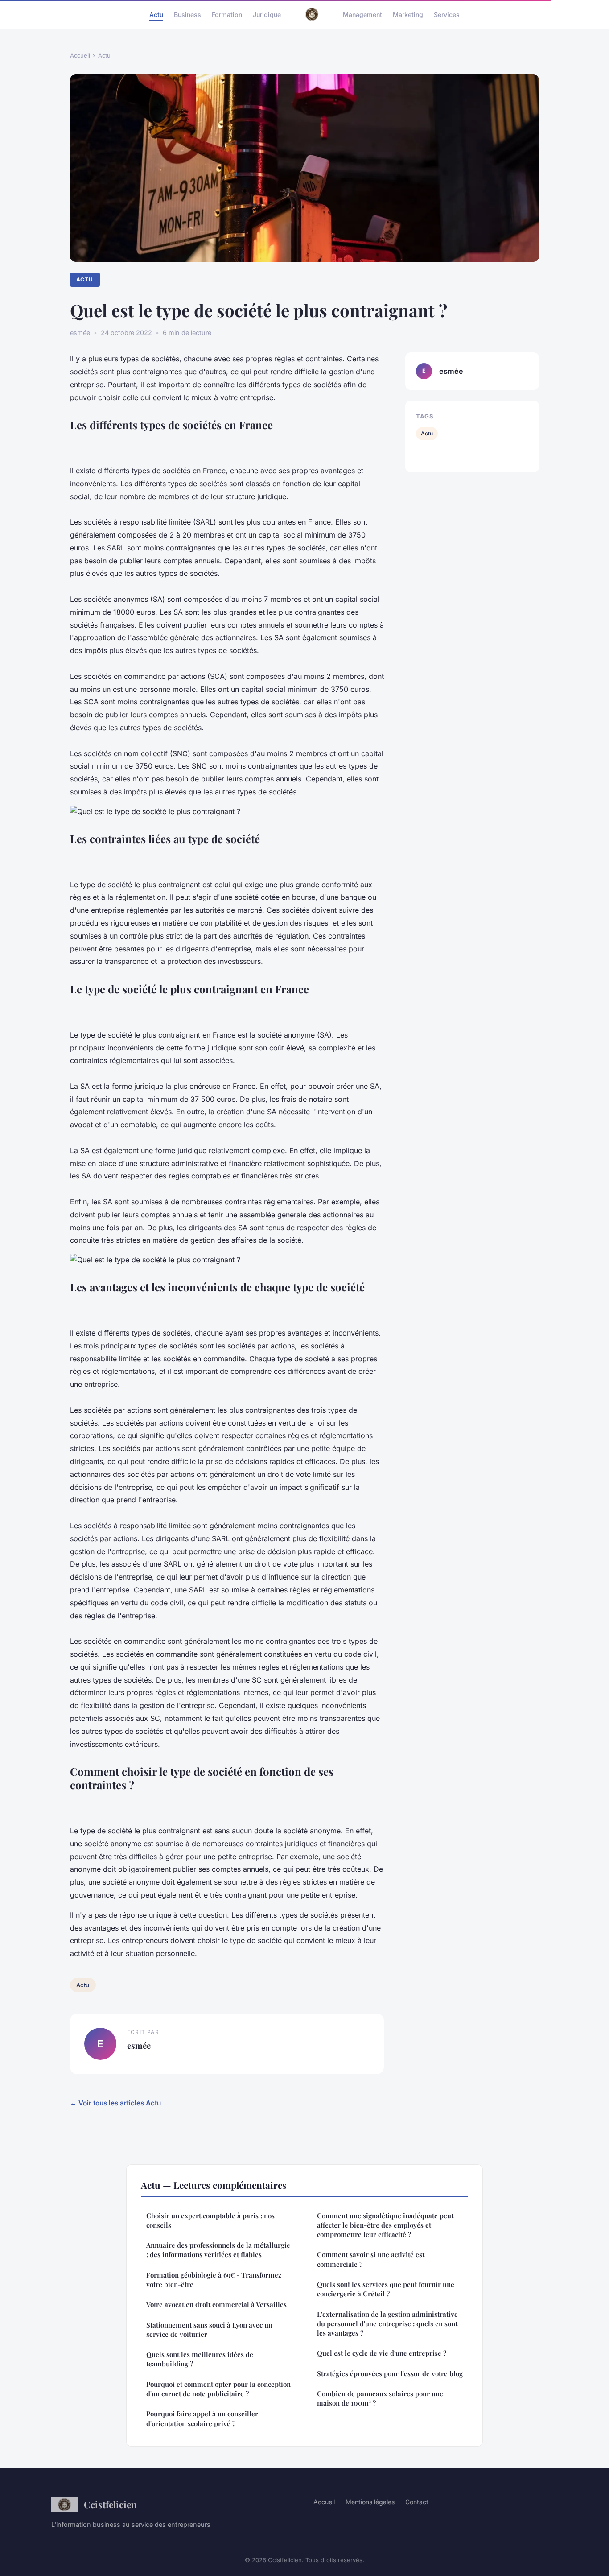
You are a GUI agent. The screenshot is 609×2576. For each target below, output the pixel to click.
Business (187, 14)
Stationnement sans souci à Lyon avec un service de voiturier (209, 2330)
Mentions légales (370, 2502)
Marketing (408, 14)
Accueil (80, 55)
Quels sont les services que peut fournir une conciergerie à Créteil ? (386, 2289)
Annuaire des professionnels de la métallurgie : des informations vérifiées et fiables (218, 2250)
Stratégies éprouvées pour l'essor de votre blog (390, 2373)
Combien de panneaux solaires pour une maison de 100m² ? (380, 2398)
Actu (156, 14)
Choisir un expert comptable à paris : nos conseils (210, 2220)
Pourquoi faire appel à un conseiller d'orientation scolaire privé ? (202, 2418)
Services (447, 14)
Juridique (267, 14)
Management (362, 14)
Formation (227, 14)
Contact (417, 2502)
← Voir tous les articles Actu (115, 2103)
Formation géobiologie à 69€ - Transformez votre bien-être (214, 2280)
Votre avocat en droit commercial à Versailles (216, 2304)
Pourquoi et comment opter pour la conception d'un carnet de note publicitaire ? (218, 2389)
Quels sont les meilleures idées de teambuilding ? (200, 2359)
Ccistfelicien (110, 2504)
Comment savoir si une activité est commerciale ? (371, 2259)
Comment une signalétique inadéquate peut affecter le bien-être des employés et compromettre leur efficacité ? (385, 2225)
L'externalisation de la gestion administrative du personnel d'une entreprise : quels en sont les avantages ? (387, 2324)
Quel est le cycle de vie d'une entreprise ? (382, 2353)
